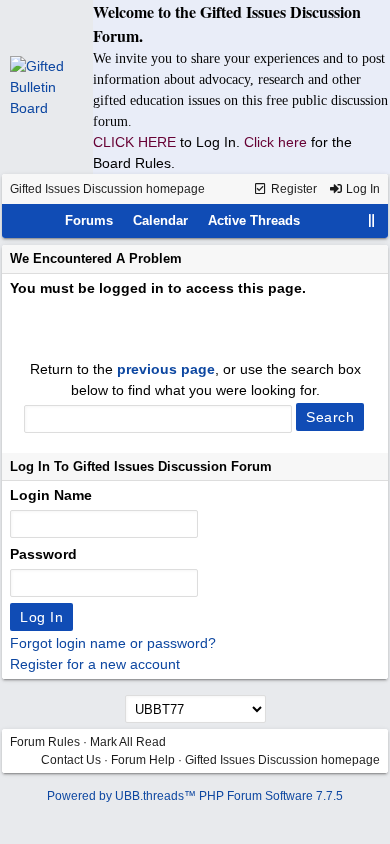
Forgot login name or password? (113, 643)
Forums (89, 220)
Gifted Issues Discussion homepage (107, 189)
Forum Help (143, 760)
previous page (166, 369)
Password (43, 554)
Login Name (51, 495)
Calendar (160, 220)
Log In (361, 189)
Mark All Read (128, 742)
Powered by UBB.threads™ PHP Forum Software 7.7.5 (195, 796)
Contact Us (71, 760)
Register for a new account (95, 664)
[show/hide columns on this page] (372, 220)
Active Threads (254, 220)
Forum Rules (45, 742)
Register (292, 189)
